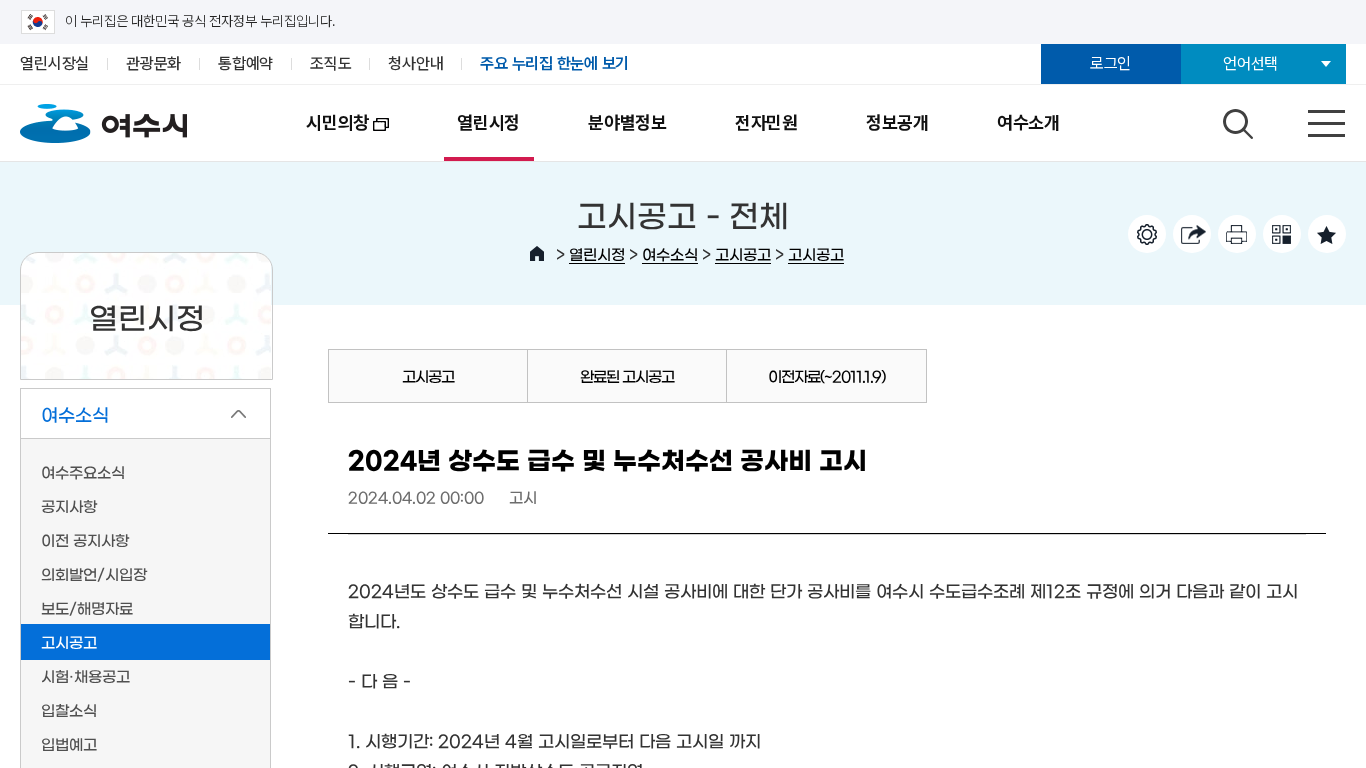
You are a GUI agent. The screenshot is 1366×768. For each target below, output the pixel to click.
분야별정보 (627, 122)
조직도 (330, 63)
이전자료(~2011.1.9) (826, 375)
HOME (537, 254)
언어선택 (1250, 63)
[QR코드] (1282, 234)
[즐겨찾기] (1327, 234)
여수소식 (670, 253)
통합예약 (245, 63)
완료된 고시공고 (627, 375)
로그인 (1110, 63)
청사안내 (415, 63)
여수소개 (1028, 122)
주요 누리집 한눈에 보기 (554, 63)
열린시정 (488, 122)
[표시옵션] (1147, 234)
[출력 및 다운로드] (1237, 234)
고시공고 (743, 253)
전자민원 (766, 122)
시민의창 (320, 136)
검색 (1235, 119)
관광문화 (153, 63)
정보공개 (897, 122)
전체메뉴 (1309, 119)
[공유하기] (1192, 234)
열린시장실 (54, 63)
